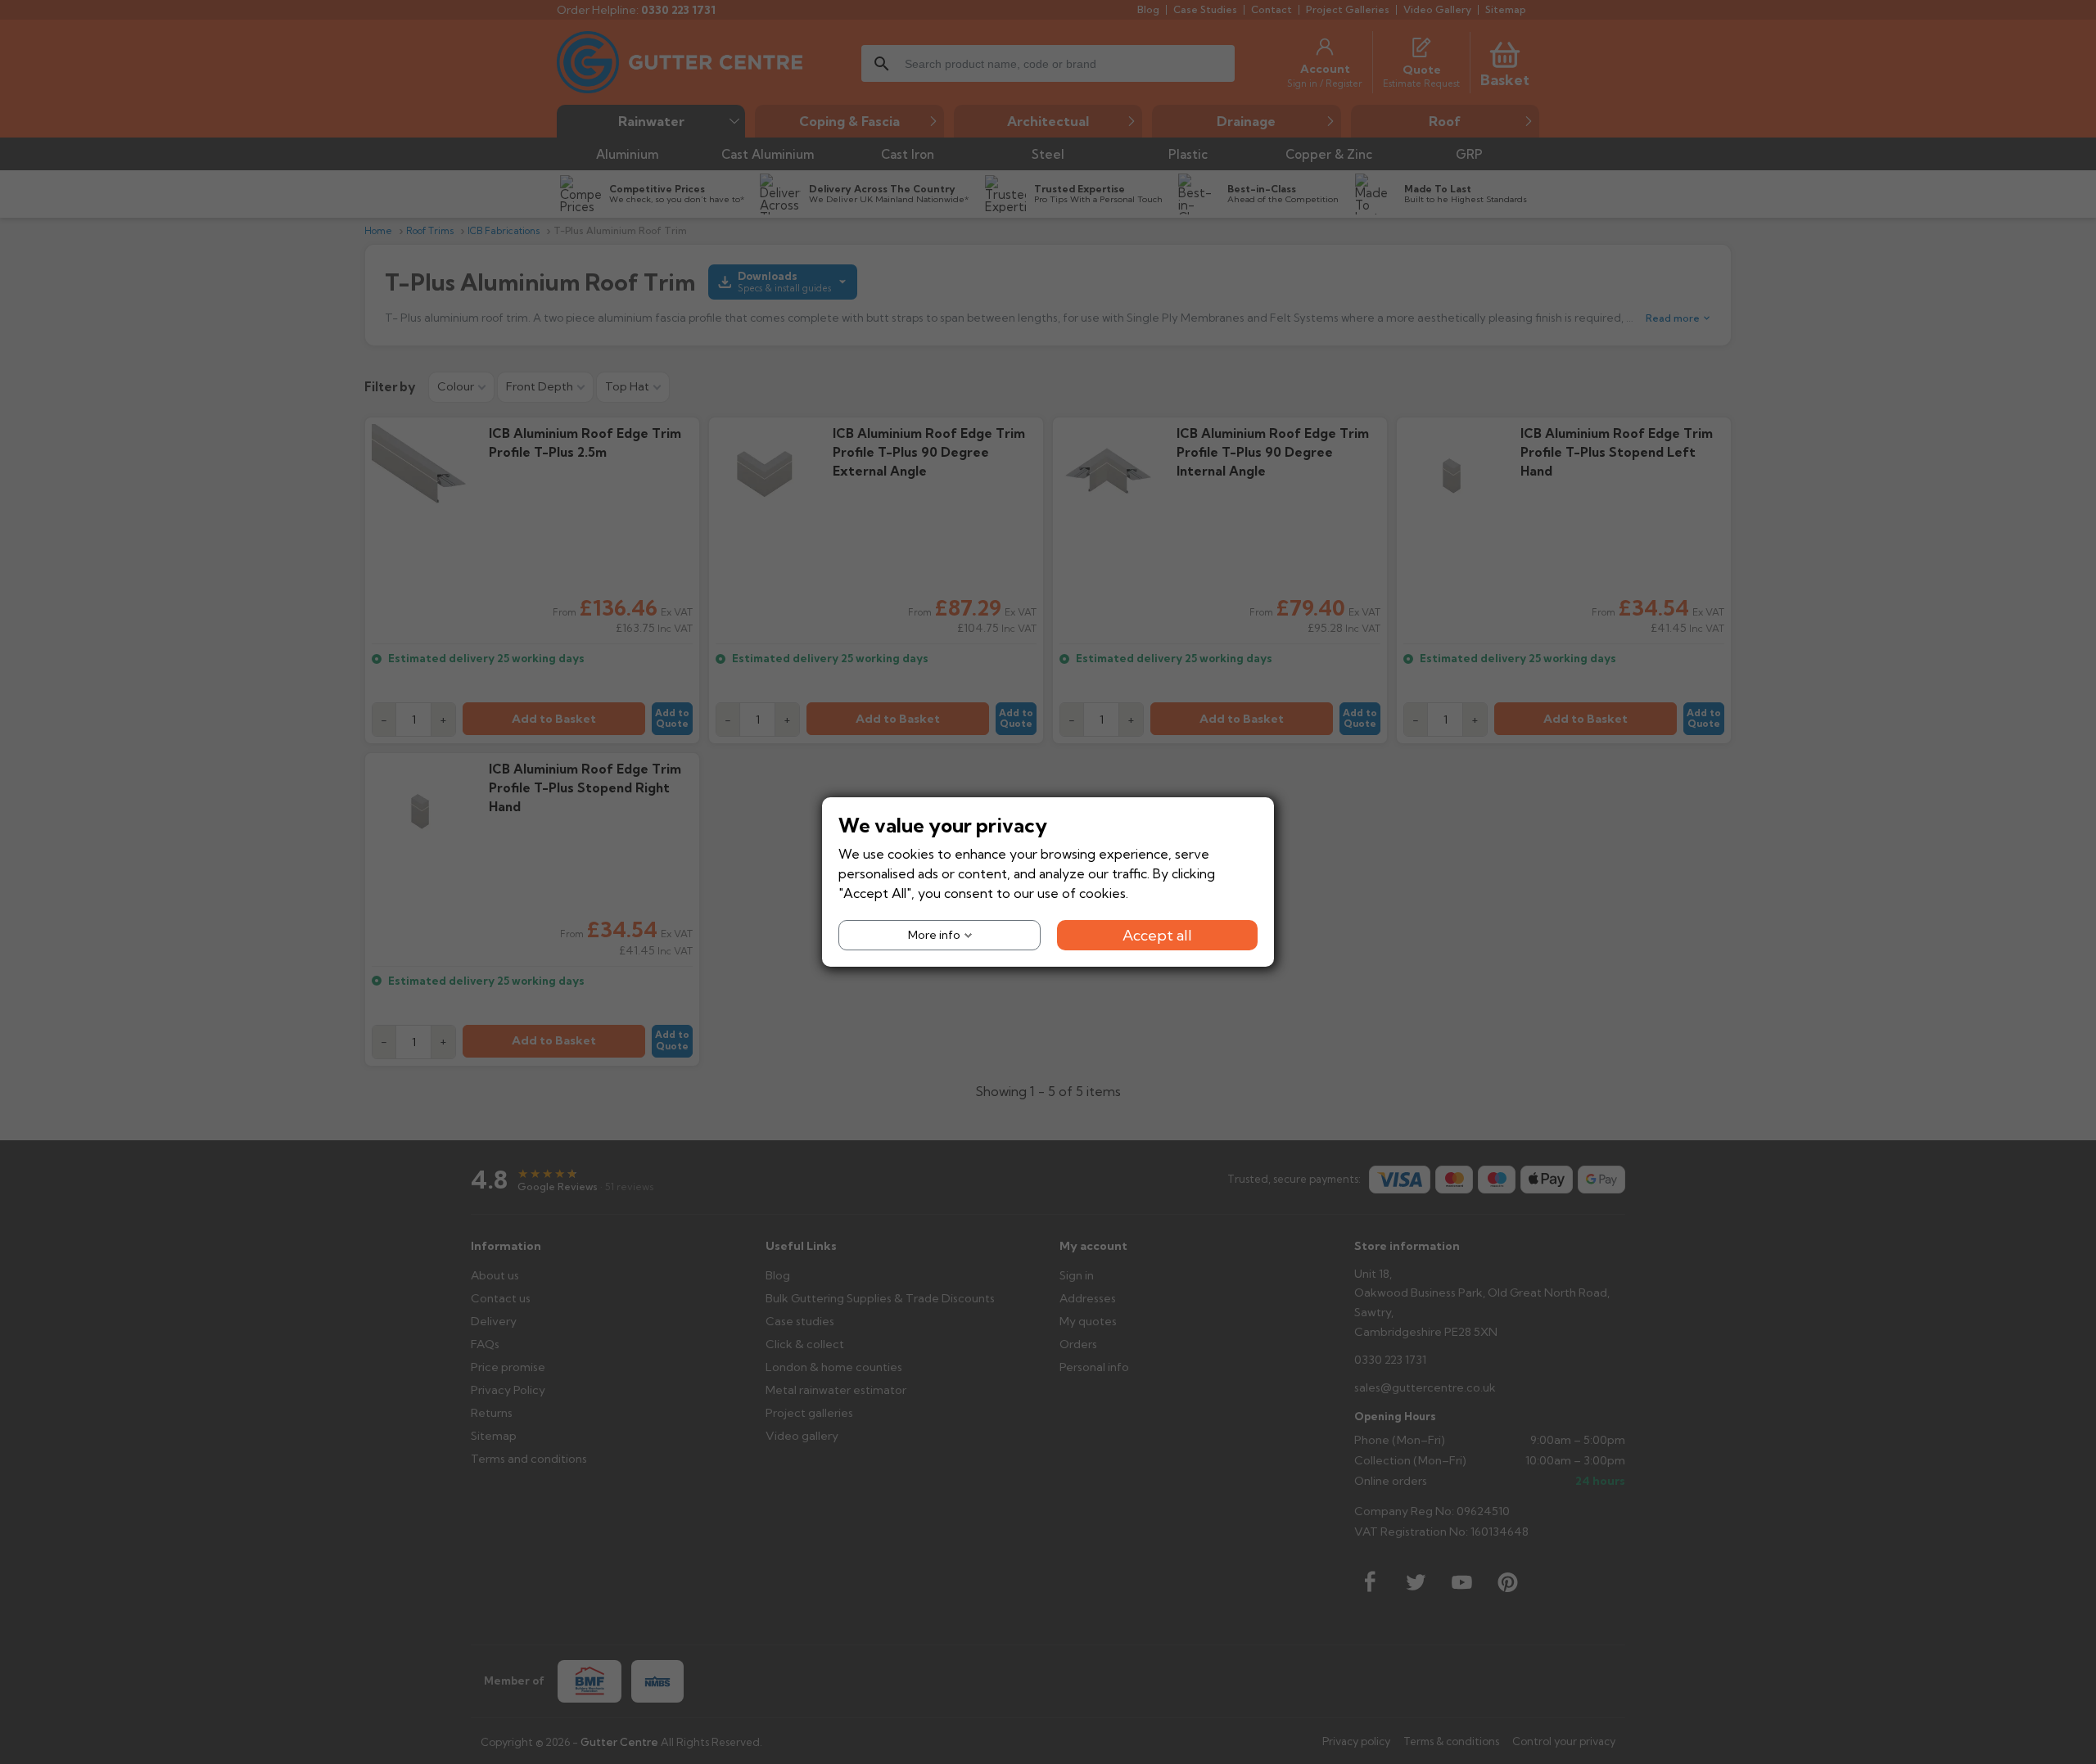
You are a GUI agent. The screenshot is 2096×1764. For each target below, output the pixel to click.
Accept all (1157, 935)
